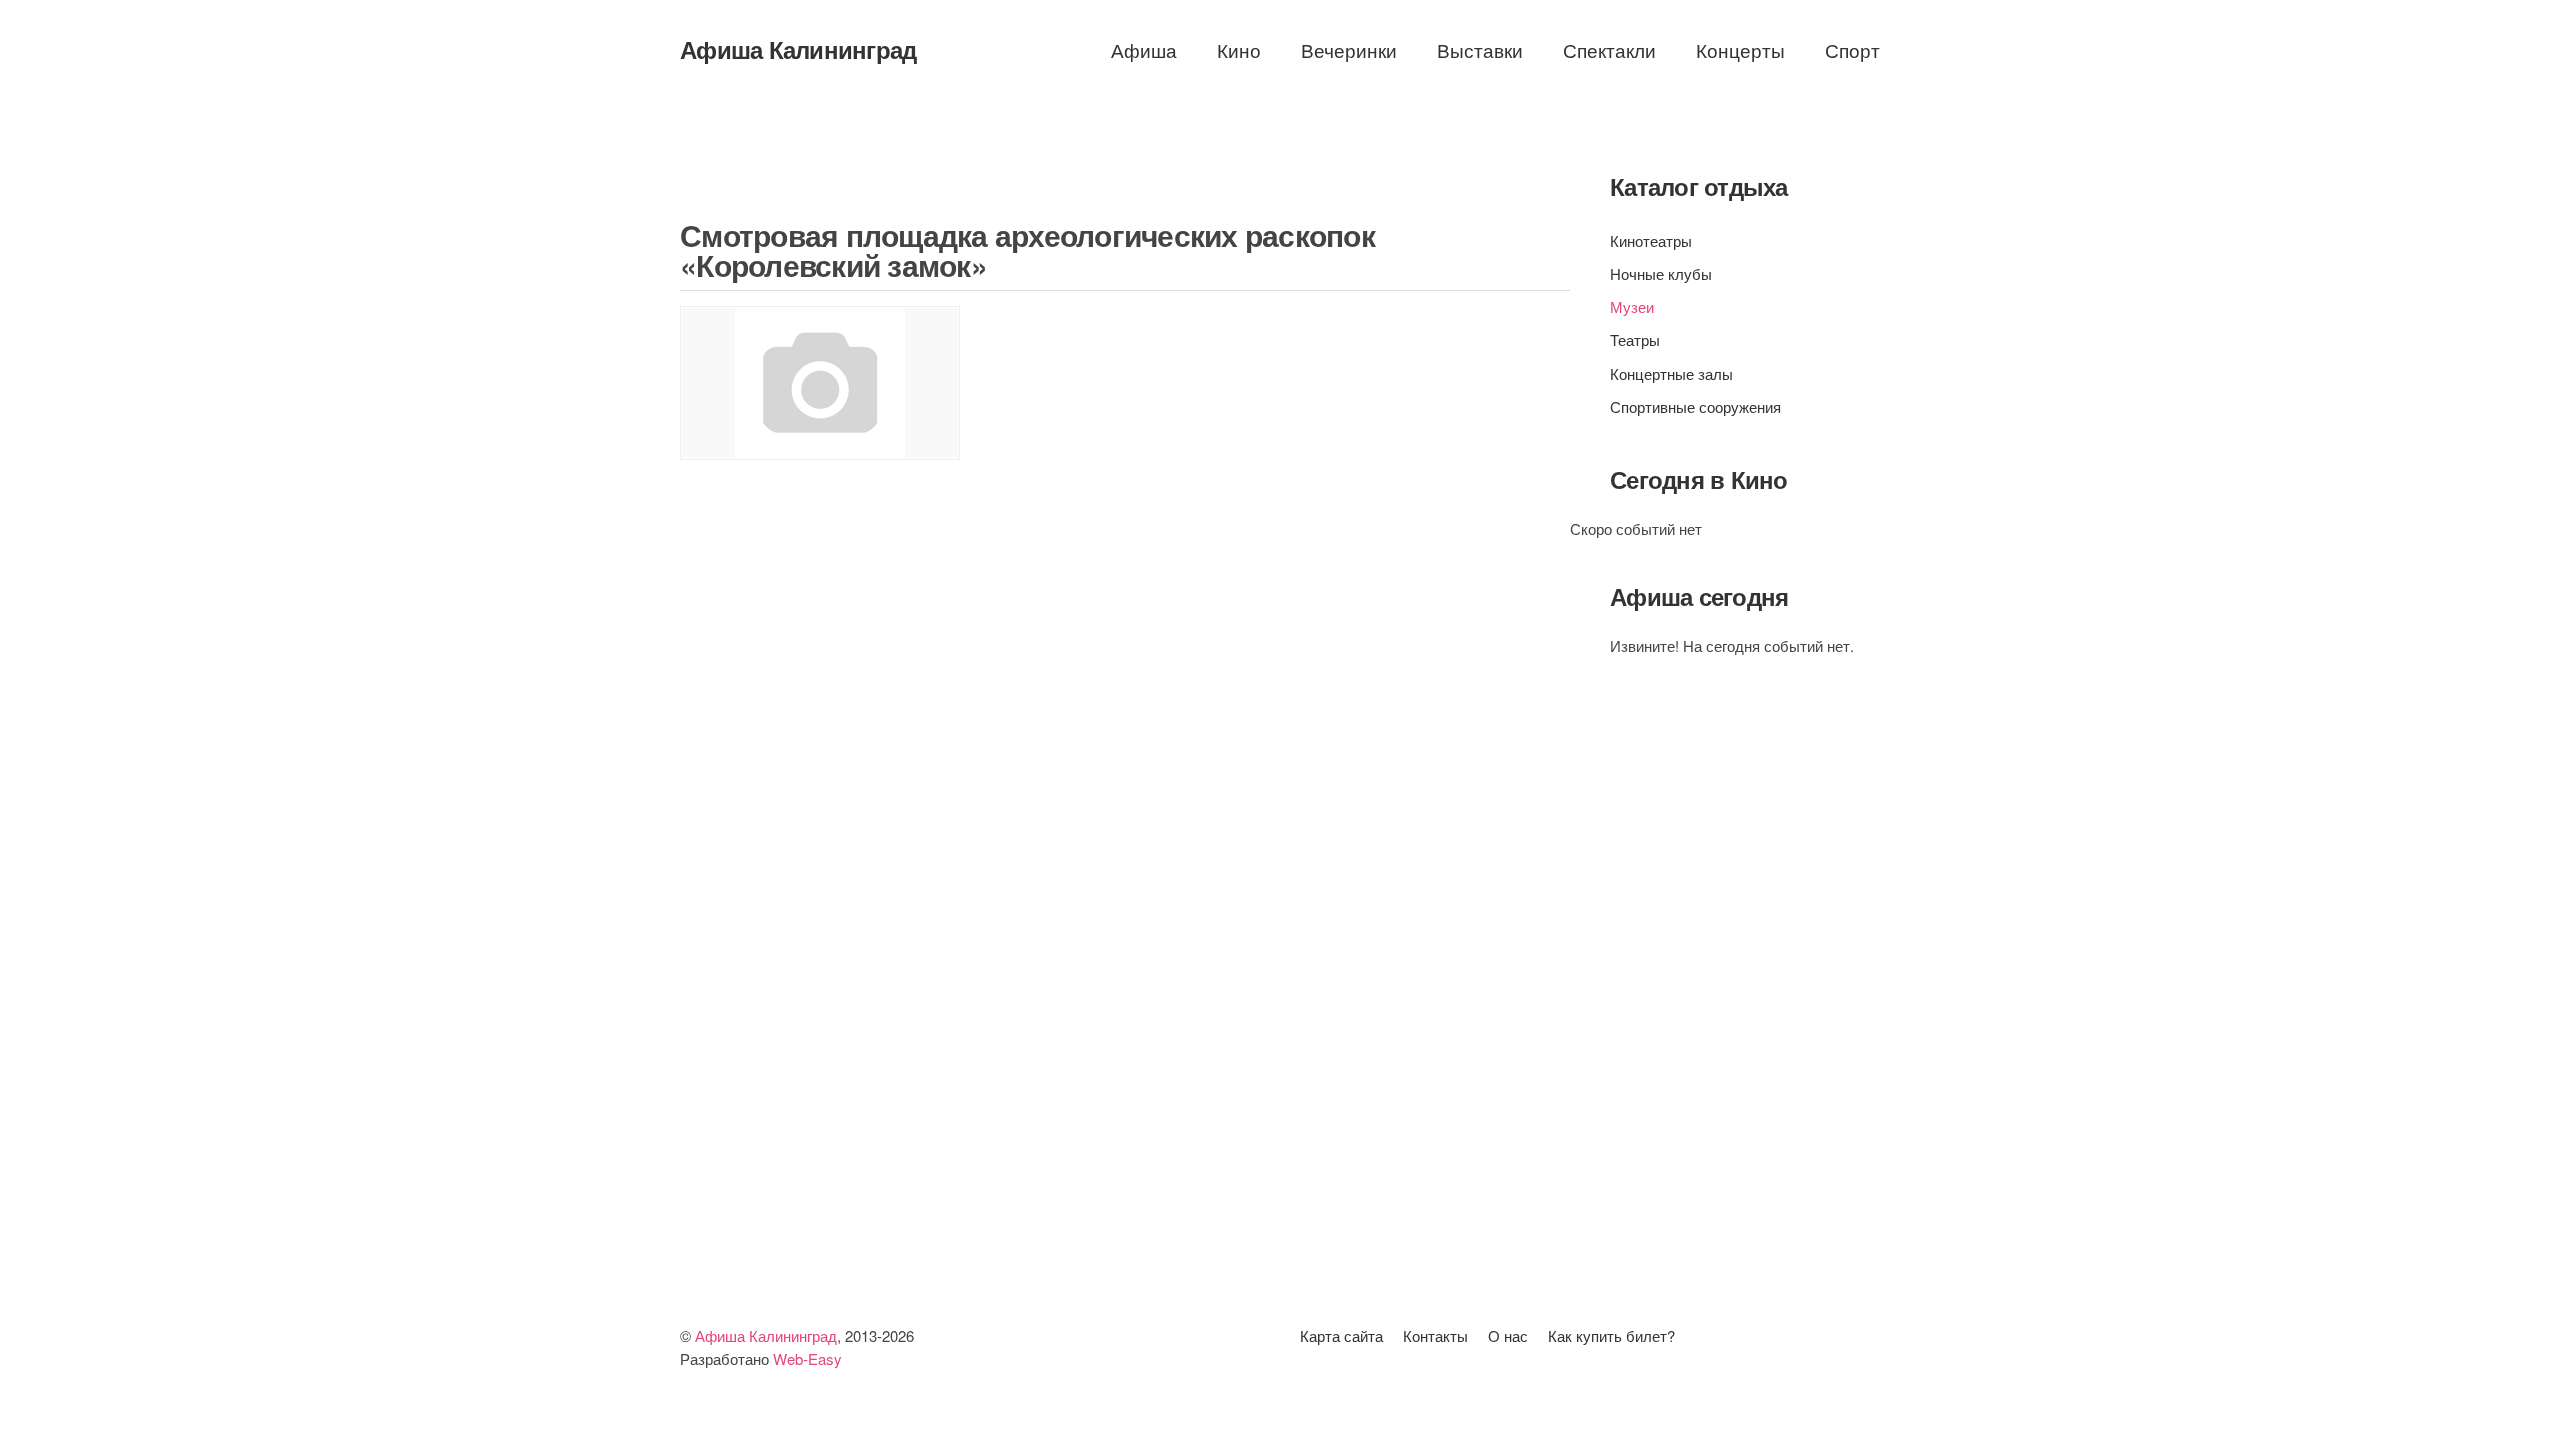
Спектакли (1609, 49)
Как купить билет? (1611, 1335)
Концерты (1740, 49)
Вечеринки (1349, 49)
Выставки (1480, 49)
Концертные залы (1671, 373)
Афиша (1144, 49)
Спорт (1852, 49)
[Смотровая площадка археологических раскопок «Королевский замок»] (820, 383)
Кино (1239, 49)
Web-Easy (807, 1358)
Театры (1635, 339)
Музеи (1632, 306)
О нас (1508, 1335)
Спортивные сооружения (1695, 406)
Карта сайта (1341, 1335)
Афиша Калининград (798, 49)
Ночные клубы (1661, 273)
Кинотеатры (1651, 240)
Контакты (1435, 1335)
